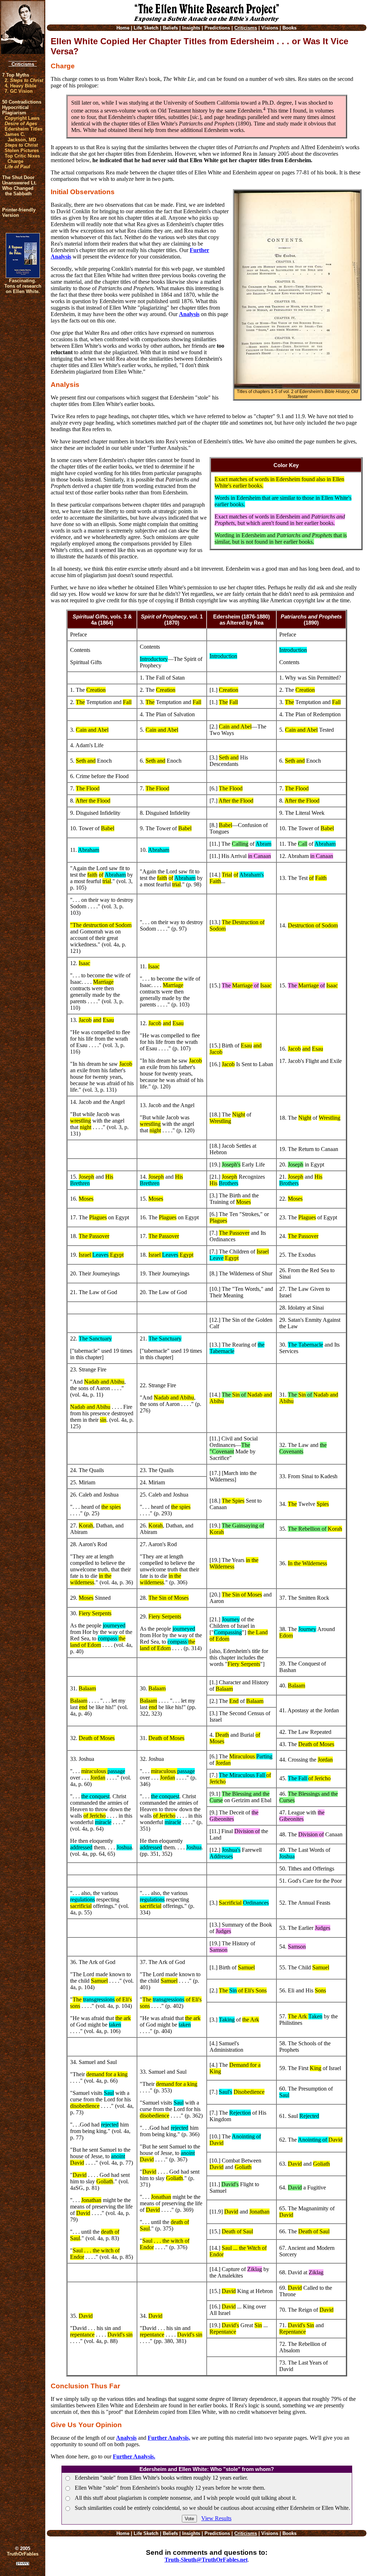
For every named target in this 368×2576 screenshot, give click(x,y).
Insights (191, 28)
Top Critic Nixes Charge (22, 159)
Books (289, 28)
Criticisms (23, 64)
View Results (216, 2518)
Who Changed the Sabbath (18, 191)
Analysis (189, 314)
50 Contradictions (22, 102)
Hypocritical (15, 107)
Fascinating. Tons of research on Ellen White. (23, 286)
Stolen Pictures (22, 150)
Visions (270, 28)
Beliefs (170, 28)
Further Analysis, (169, 2438)
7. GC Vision (19, 91)
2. (24, 80)
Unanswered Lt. (19, 183)
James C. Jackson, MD (20, 137)
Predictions (217, 28)
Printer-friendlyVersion (19, 213)
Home (123, 28)
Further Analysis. (134, 2456)
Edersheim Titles (24, 129)
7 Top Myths (16, 75)
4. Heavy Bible (20, 86)
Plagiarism (14, 113)
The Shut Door (18, 177)
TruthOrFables (23, 2554)
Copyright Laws (22, 118)
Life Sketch (146, 28)
